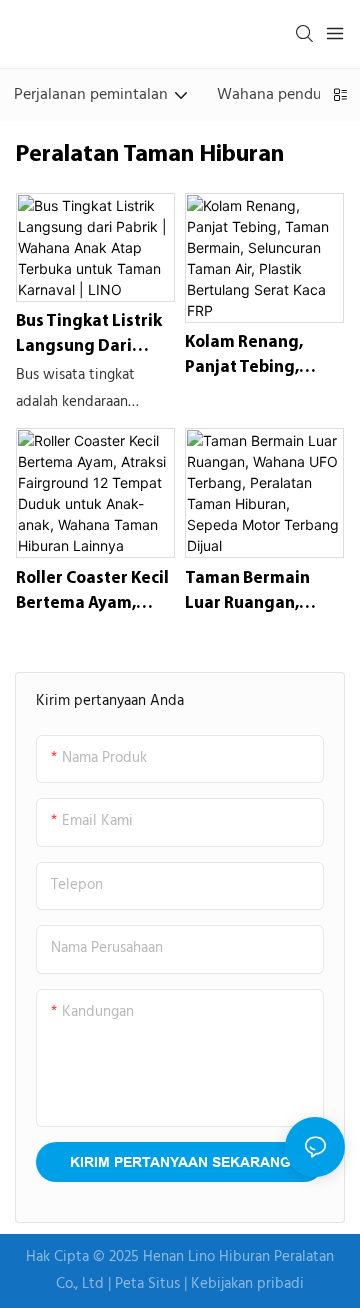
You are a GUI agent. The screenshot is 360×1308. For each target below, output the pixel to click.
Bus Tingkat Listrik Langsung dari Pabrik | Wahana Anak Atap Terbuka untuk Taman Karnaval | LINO (90, 336)
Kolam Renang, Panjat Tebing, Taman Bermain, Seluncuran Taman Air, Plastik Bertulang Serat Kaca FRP (258, 357)
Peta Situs (149, 1284)
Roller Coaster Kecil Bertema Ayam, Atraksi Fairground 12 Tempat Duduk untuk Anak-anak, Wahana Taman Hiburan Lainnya (92, 593)
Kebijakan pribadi (247, 1284)
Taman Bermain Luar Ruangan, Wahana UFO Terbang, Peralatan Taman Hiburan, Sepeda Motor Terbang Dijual (262, 593)
